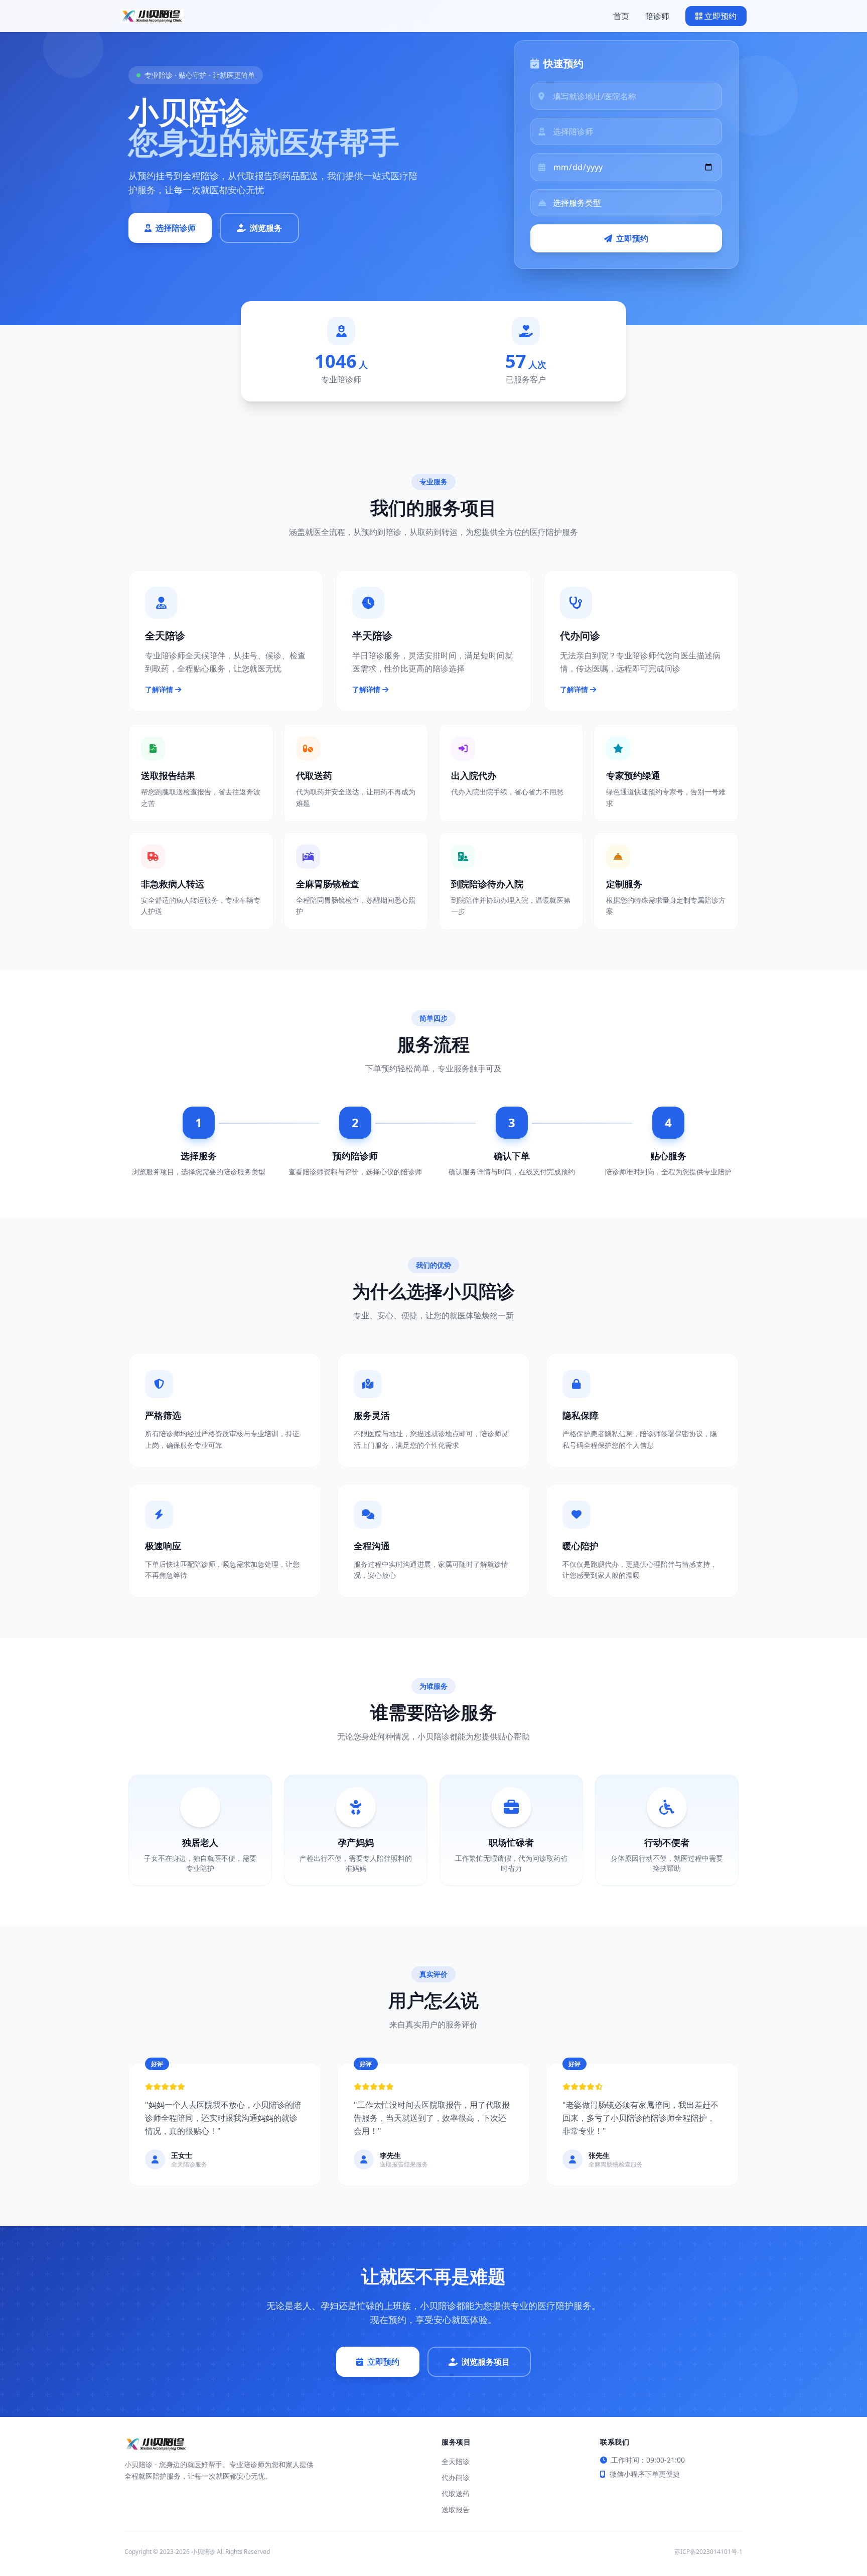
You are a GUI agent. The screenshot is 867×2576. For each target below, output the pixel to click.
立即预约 (720, 16)
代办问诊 (456, 2477)
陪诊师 (657, 16)
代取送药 (456, 2493)
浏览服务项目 (486, 2362)
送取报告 (456, 2510)
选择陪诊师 (176, 228)
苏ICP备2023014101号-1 (708, 2552)
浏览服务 (266, 228)
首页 (621, 16)
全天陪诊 (456, 2461)
